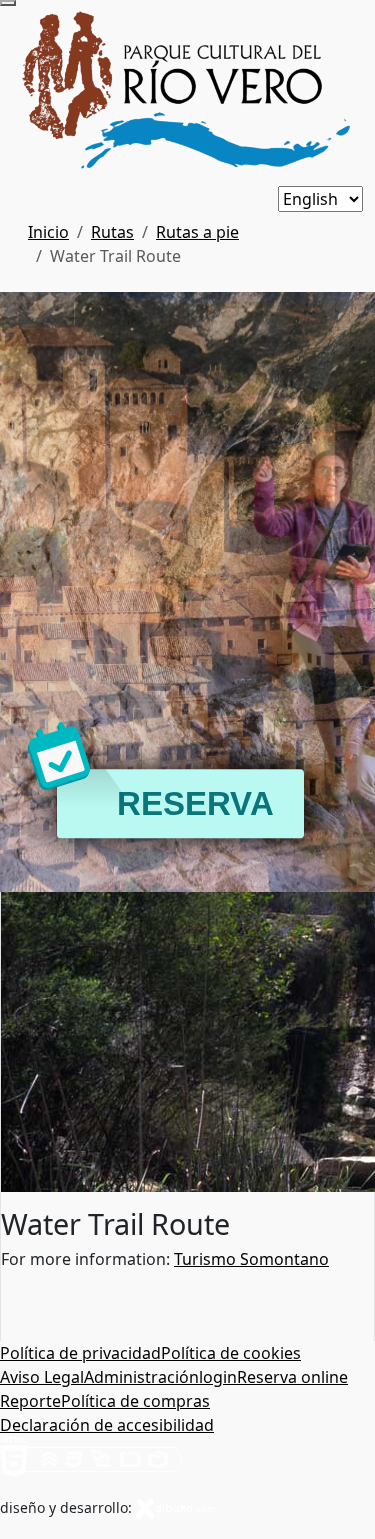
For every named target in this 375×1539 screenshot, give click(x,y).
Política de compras (135, 1401)
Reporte (30, 1401)
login (218, 1377)
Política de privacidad (80, 1353)
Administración (141, 1377)
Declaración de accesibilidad (107, 1425)
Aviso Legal (42, 1377)
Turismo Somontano (251, 1259)
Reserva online (292, 1377)
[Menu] (8, 3)
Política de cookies (231, 1353)
